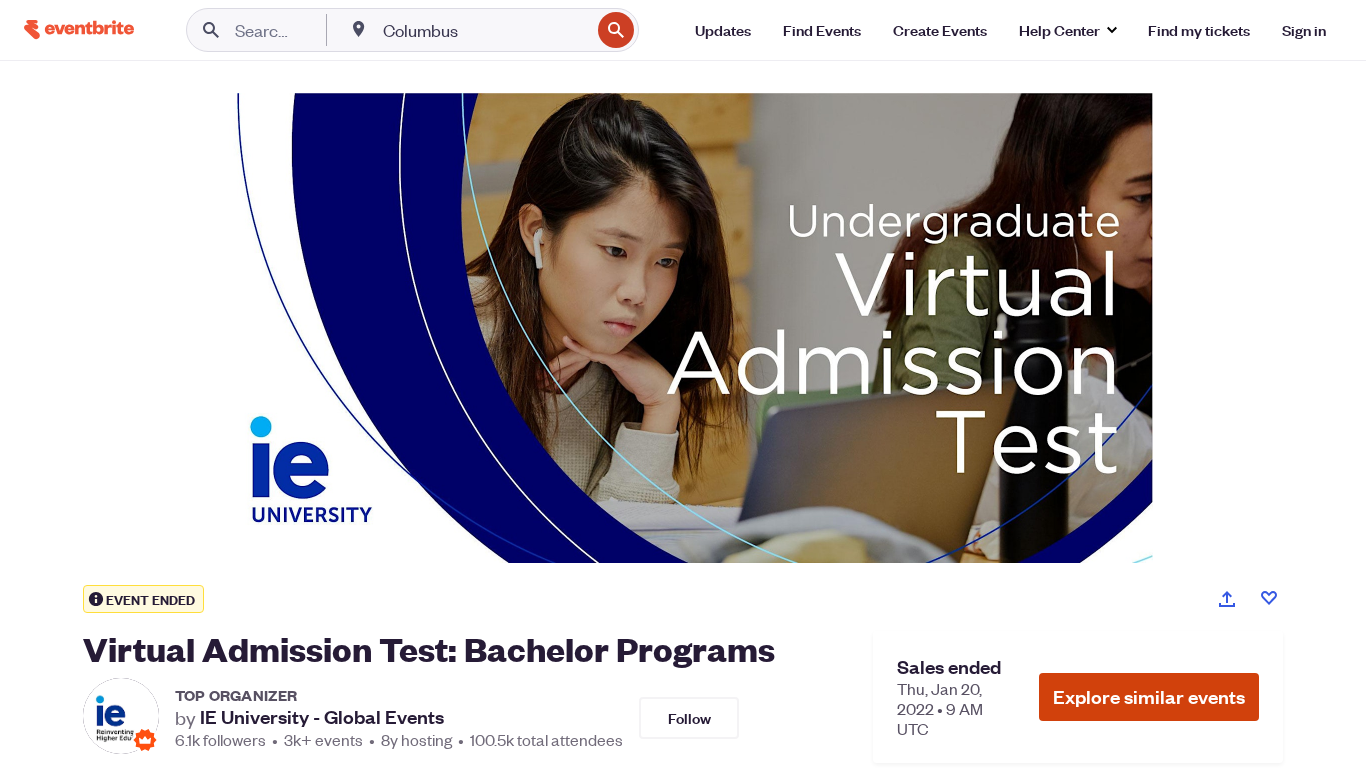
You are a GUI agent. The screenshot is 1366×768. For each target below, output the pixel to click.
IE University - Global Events (322, 717)
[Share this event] (1227, 599)
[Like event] (1269, 598)
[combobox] (484, 30)
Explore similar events (1149, 696)
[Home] (79, 29)
